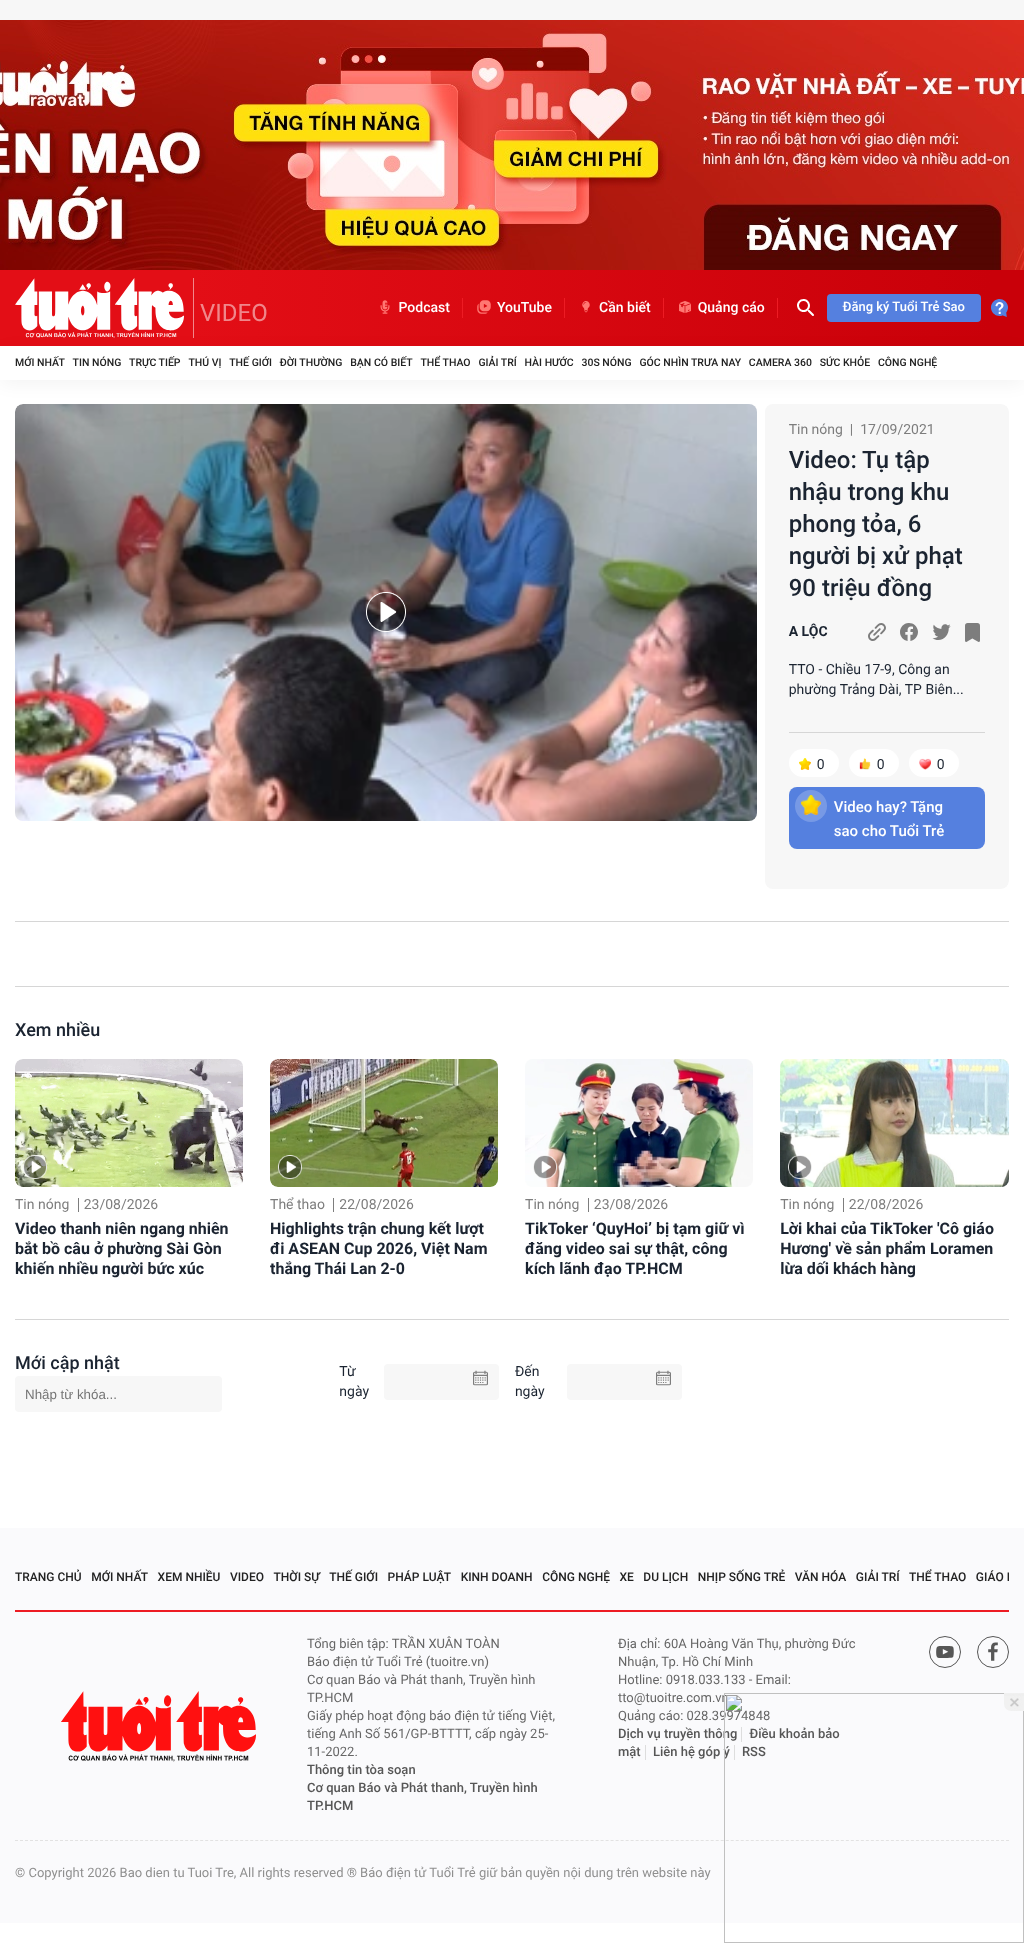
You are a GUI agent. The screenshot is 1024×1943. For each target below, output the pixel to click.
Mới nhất (40, 362)
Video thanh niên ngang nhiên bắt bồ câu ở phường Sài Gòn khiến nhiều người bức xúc (122, 1248)
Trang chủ (48, 1577)
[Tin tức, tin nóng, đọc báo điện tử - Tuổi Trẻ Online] (104, 308)
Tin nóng (97, 362)
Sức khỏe (845, 362)
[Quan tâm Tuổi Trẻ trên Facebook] (993, 1652)
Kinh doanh (497, 1577)
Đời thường (311, 362)
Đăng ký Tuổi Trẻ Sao (904, 307)
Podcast (424, 308)
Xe (626, 1577)
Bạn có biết (381, 362)
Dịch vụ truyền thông (677, 1734)
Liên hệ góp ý (691, 1752)
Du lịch (665, 1577)
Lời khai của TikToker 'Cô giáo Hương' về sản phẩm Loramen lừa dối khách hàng (887, 1248)
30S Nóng (606, 362)
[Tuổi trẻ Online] (161, 1726)
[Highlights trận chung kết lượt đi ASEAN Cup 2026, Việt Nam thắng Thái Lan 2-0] (384, 1123)
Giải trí (497, 362)
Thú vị (204, 362)
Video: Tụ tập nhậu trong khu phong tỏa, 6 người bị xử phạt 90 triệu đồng (876, 524)
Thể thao (445, 362)
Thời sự (297, 1577)
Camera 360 (780, 362)
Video (247, 1577)
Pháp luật (420, 1577)
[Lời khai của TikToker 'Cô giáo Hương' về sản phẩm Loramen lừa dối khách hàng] (894, 1123)
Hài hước (549, 362)
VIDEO (234, 313)
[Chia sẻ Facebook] (909, 632)
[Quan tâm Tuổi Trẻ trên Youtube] (945, 1652)
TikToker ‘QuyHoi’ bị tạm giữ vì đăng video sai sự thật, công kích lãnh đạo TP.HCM (635, 1248)
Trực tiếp (154, 362)
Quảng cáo (731, 308)
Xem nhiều (57, 1030)
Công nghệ (907, 362)
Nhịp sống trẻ (742, 1577)
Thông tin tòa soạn (361, 1770)
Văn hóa (821, 1577)
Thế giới (250, 362)
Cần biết (625, 308)
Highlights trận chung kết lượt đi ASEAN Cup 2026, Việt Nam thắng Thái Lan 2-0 (378, 1248)
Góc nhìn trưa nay (690, 362)
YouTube (524, 308)
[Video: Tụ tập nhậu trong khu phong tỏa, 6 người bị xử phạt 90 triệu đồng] (386, 612)
